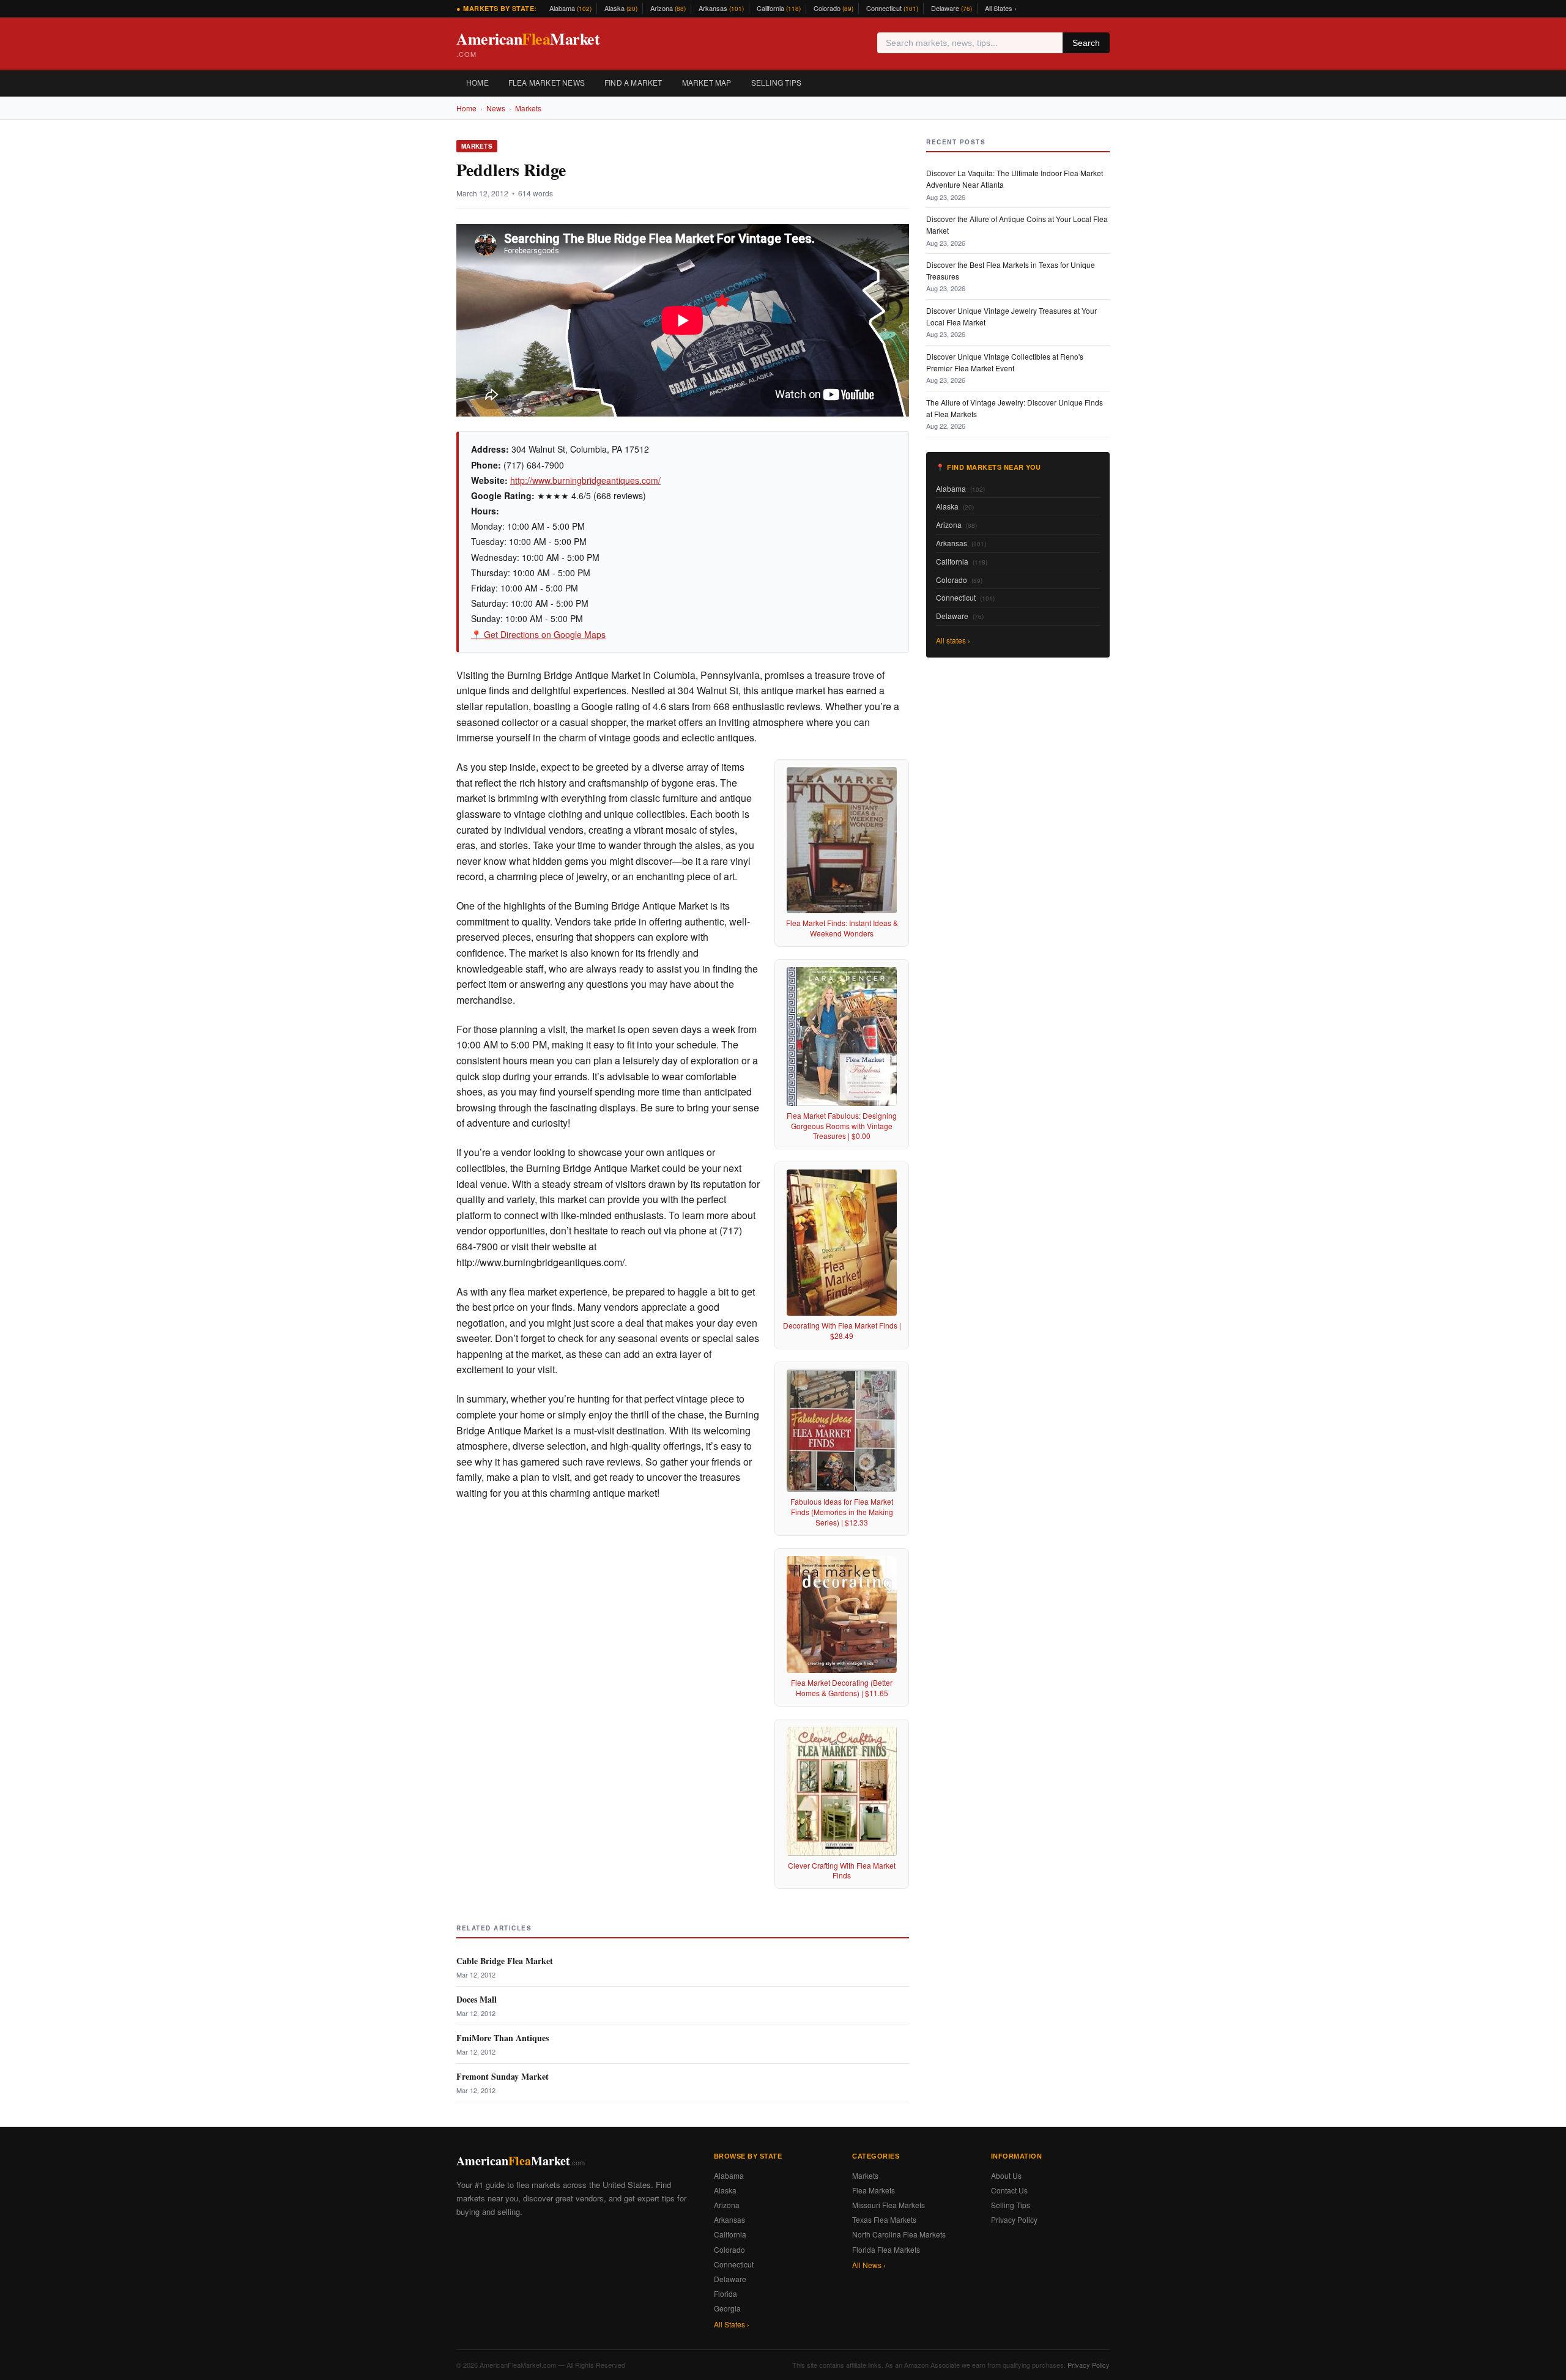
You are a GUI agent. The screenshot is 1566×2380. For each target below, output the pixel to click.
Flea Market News (547, 82)
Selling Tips (776, 82)
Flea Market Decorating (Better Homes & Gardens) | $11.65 (842, 1688)
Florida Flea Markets (886, 2249)
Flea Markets (874, 2190)
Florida (725, 2293)
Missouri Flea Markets (889, 2205)
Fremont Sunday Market (503, 2076)
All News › (869, 2265)
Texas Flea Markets (884, 2219)
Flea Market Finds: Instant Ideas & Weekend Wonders (842, 928)
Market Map (707, 82)
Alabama (570, 8)
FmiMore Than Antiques (503, 2038)
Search (1086, 43)
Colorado (833, 8)
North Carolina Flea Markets (899, 2234)
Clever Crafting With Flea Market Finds (842, 1870)
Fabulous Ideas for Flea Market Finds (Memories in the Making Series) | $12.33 (842, 1512)
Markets (528, 108)
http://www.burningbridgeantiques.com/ (585, 480)
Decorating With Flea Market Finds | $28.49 (842, 1330)
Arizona (668, 8)
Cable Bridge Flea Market (505, 1961)
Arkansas (721, 8)
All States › (1001, 8)
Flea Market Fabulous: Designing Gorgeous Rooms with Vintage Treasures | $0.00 (842, 1126)
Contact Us (1009, 2190)
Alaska (621, 8)
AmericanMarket (528, 43)
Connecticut (892, 8)
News (496, 108)
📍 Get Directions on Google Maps (538, 634)
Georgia (727, 2308)
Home (477, 82)
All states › (953, 640)
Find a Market (633, 82)
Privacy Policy (1014, 2219)
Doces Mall (477, 1999)
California (779, 8)
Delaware (952, 8)
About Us (1006, 2175)
